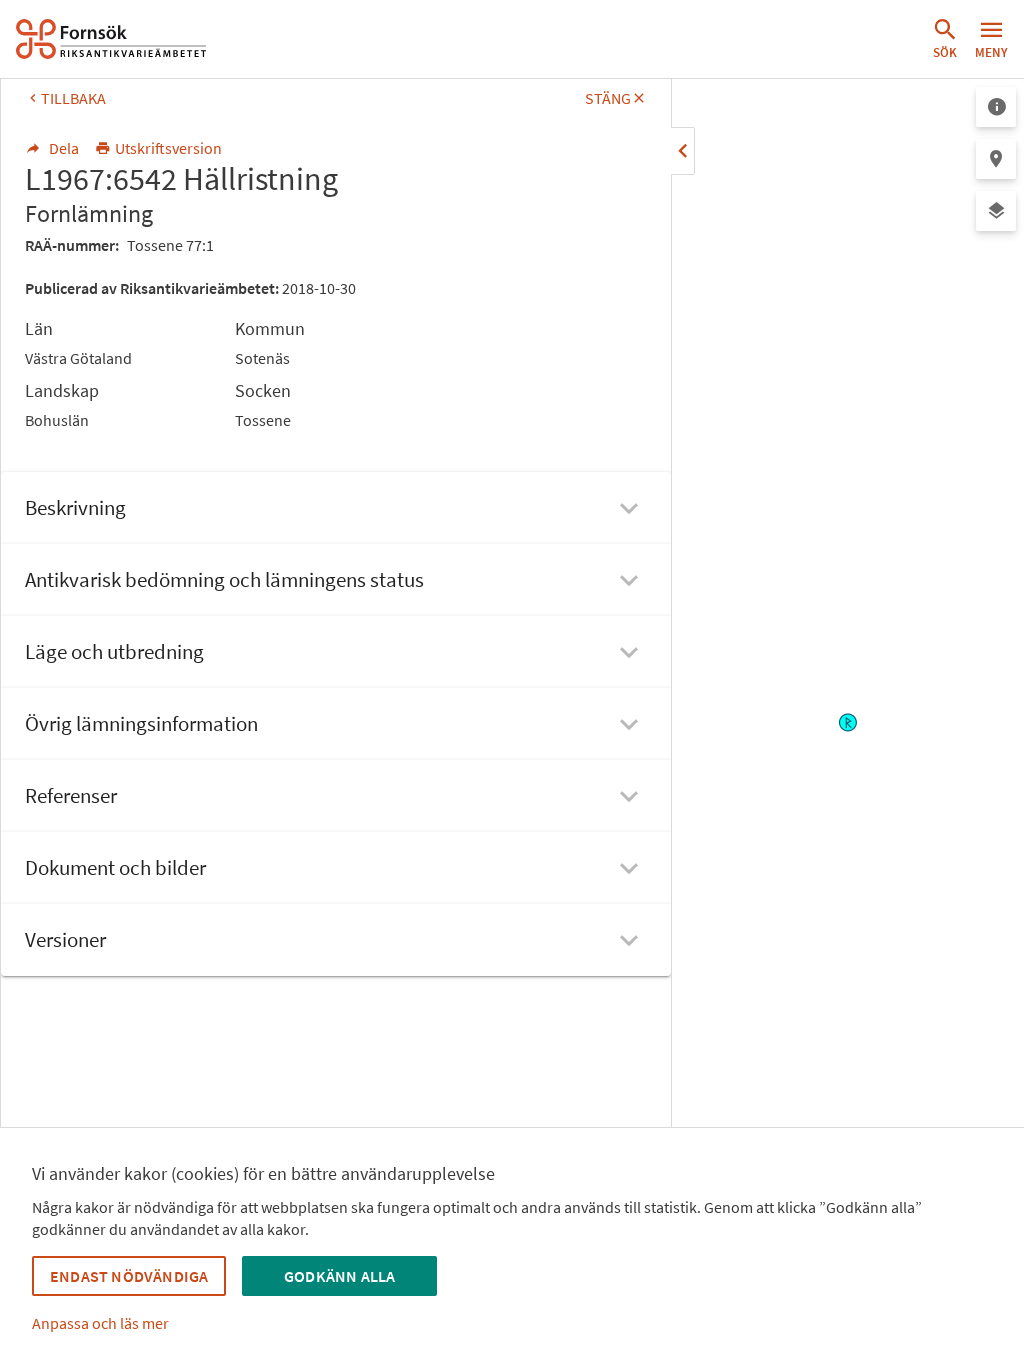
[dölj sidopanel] (683, 151)
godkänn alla (339, 1276)
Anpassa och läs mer (100, 1323)
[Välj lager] (996, 211)
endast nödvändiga (129, 1276)
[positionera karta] (996, 159)
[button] (945, 39)
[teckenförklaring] (996, 107)
